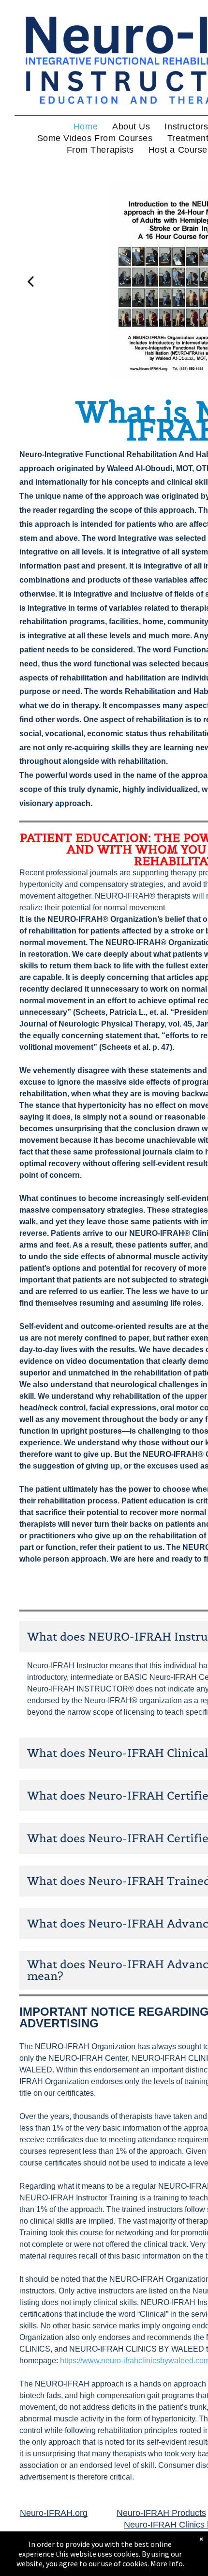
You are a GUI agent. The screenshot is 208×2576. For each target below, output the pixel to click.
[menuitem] (86, 126)
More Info (167, 2563)
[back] (30, 281)
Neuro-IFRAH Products (161, 2513)
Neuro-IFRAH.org (54, 2513)
